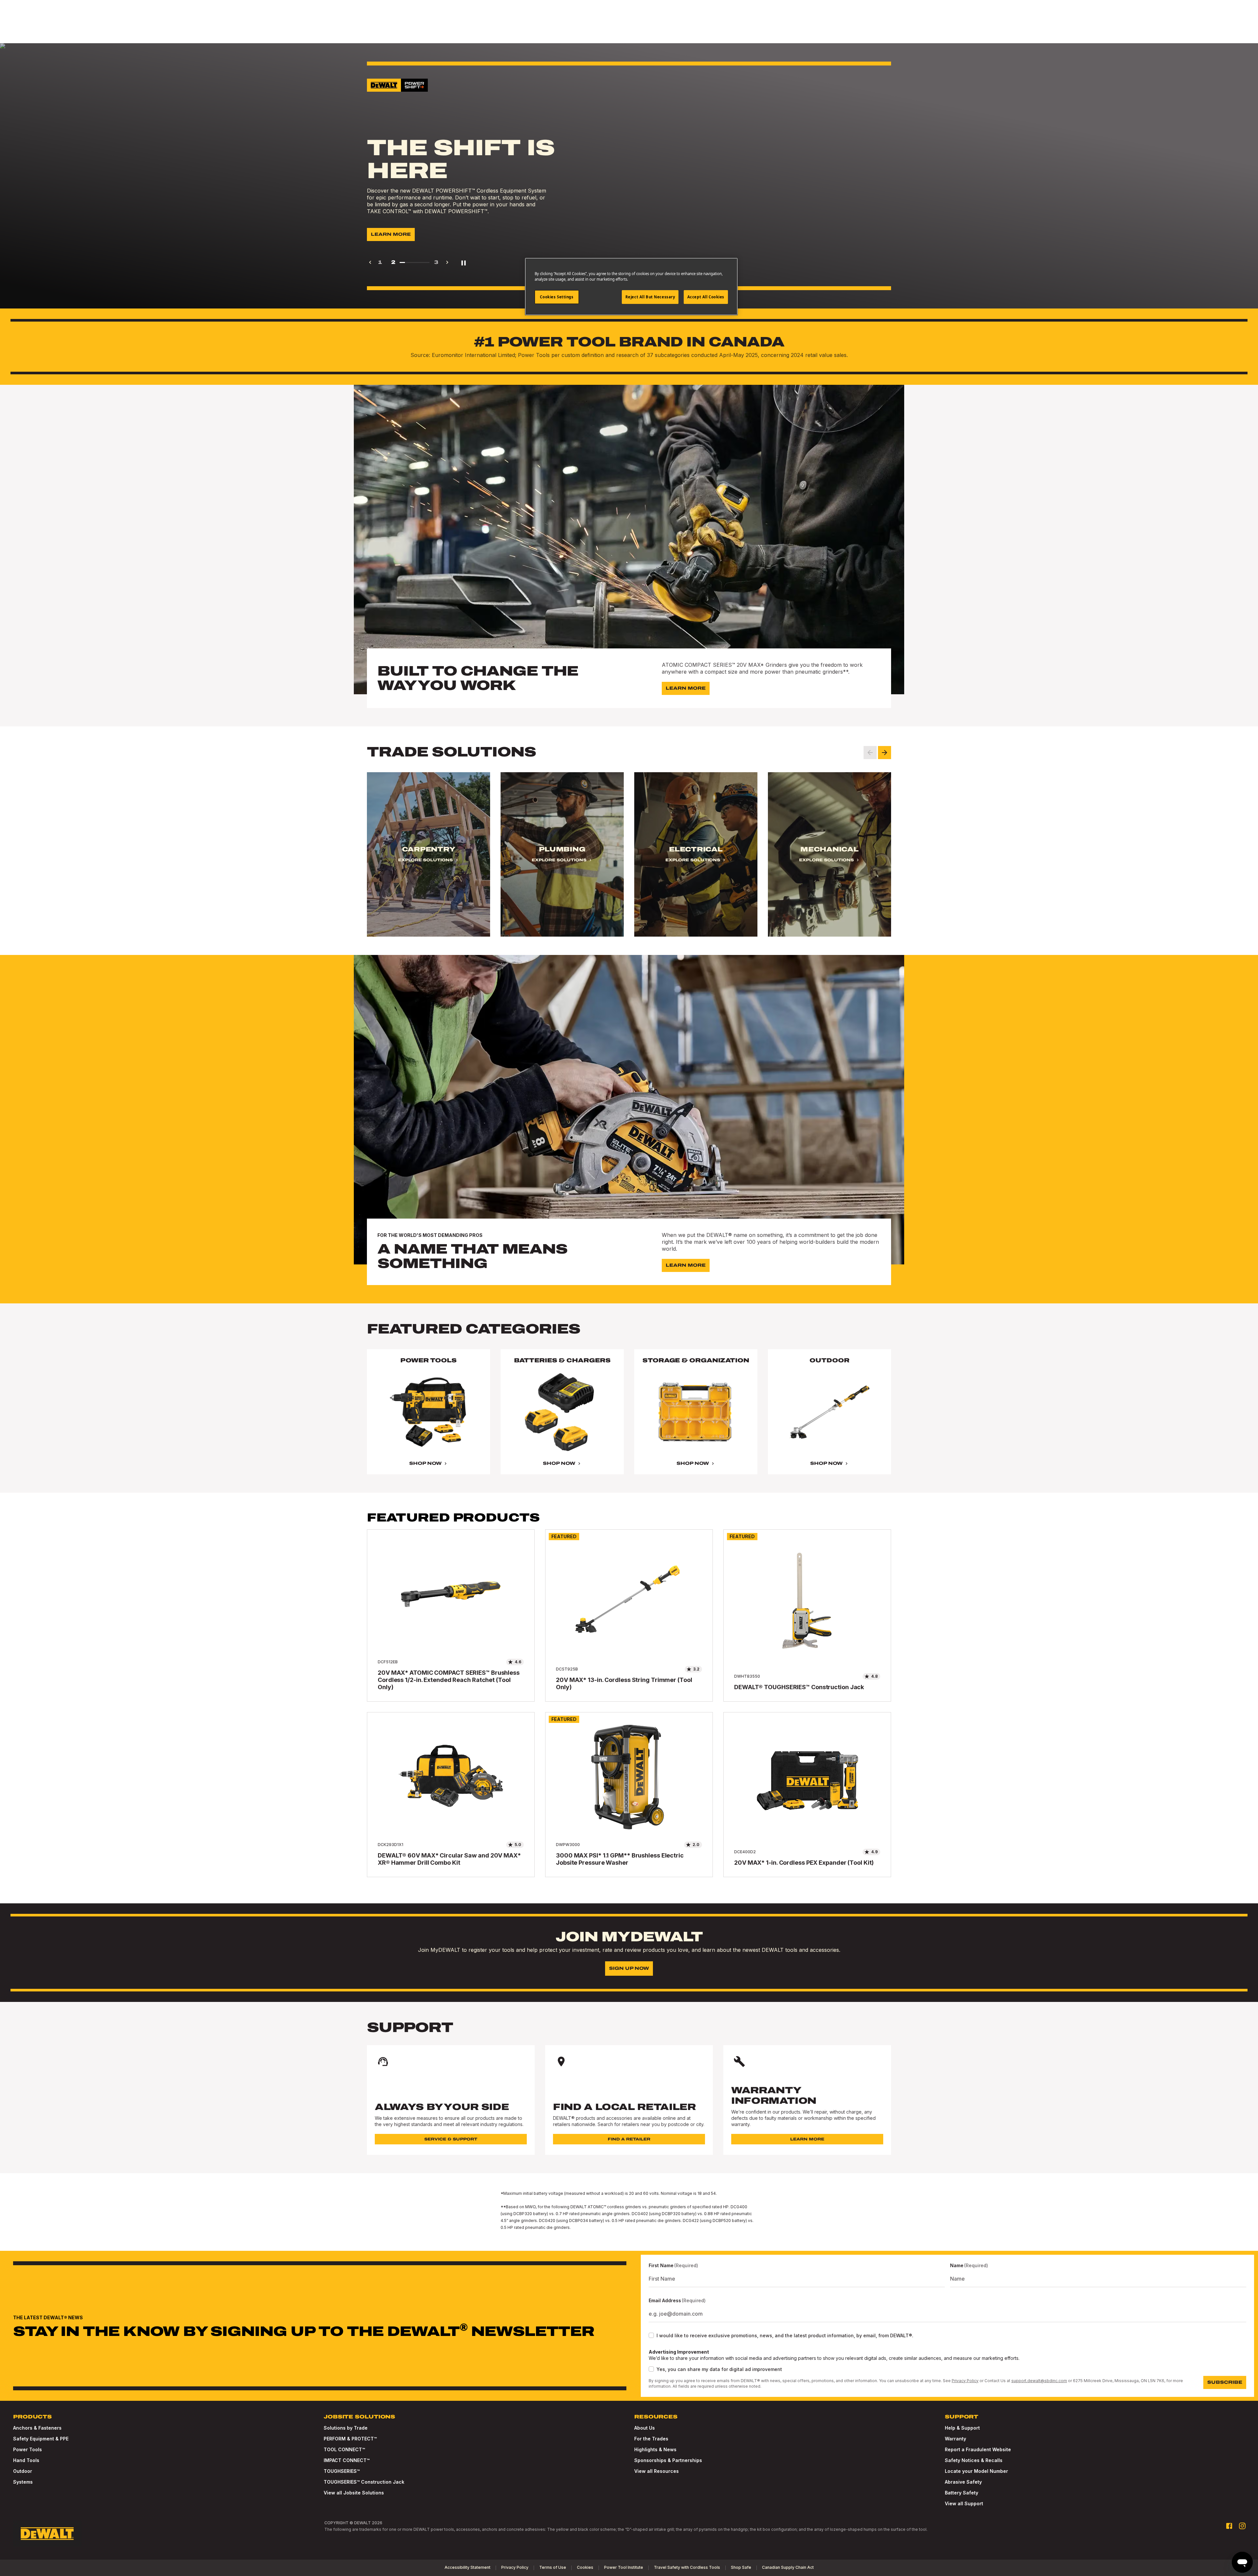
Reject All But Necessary (650, 297)
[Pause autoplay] (464, 262)
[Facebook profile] (1229, 2526)
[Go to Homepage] (47, 2534)
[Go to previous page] (370, 262)
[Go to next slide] (885, 753)
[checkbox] (651, 2335)
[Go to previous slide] (870, 753)
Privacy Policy (965, 2381)
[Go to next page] (447, 262)
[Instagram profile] (1242, 2526)
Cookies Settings (557, 297)
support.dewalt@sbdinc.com (1039, 2381)
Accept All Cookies (706, 297)
